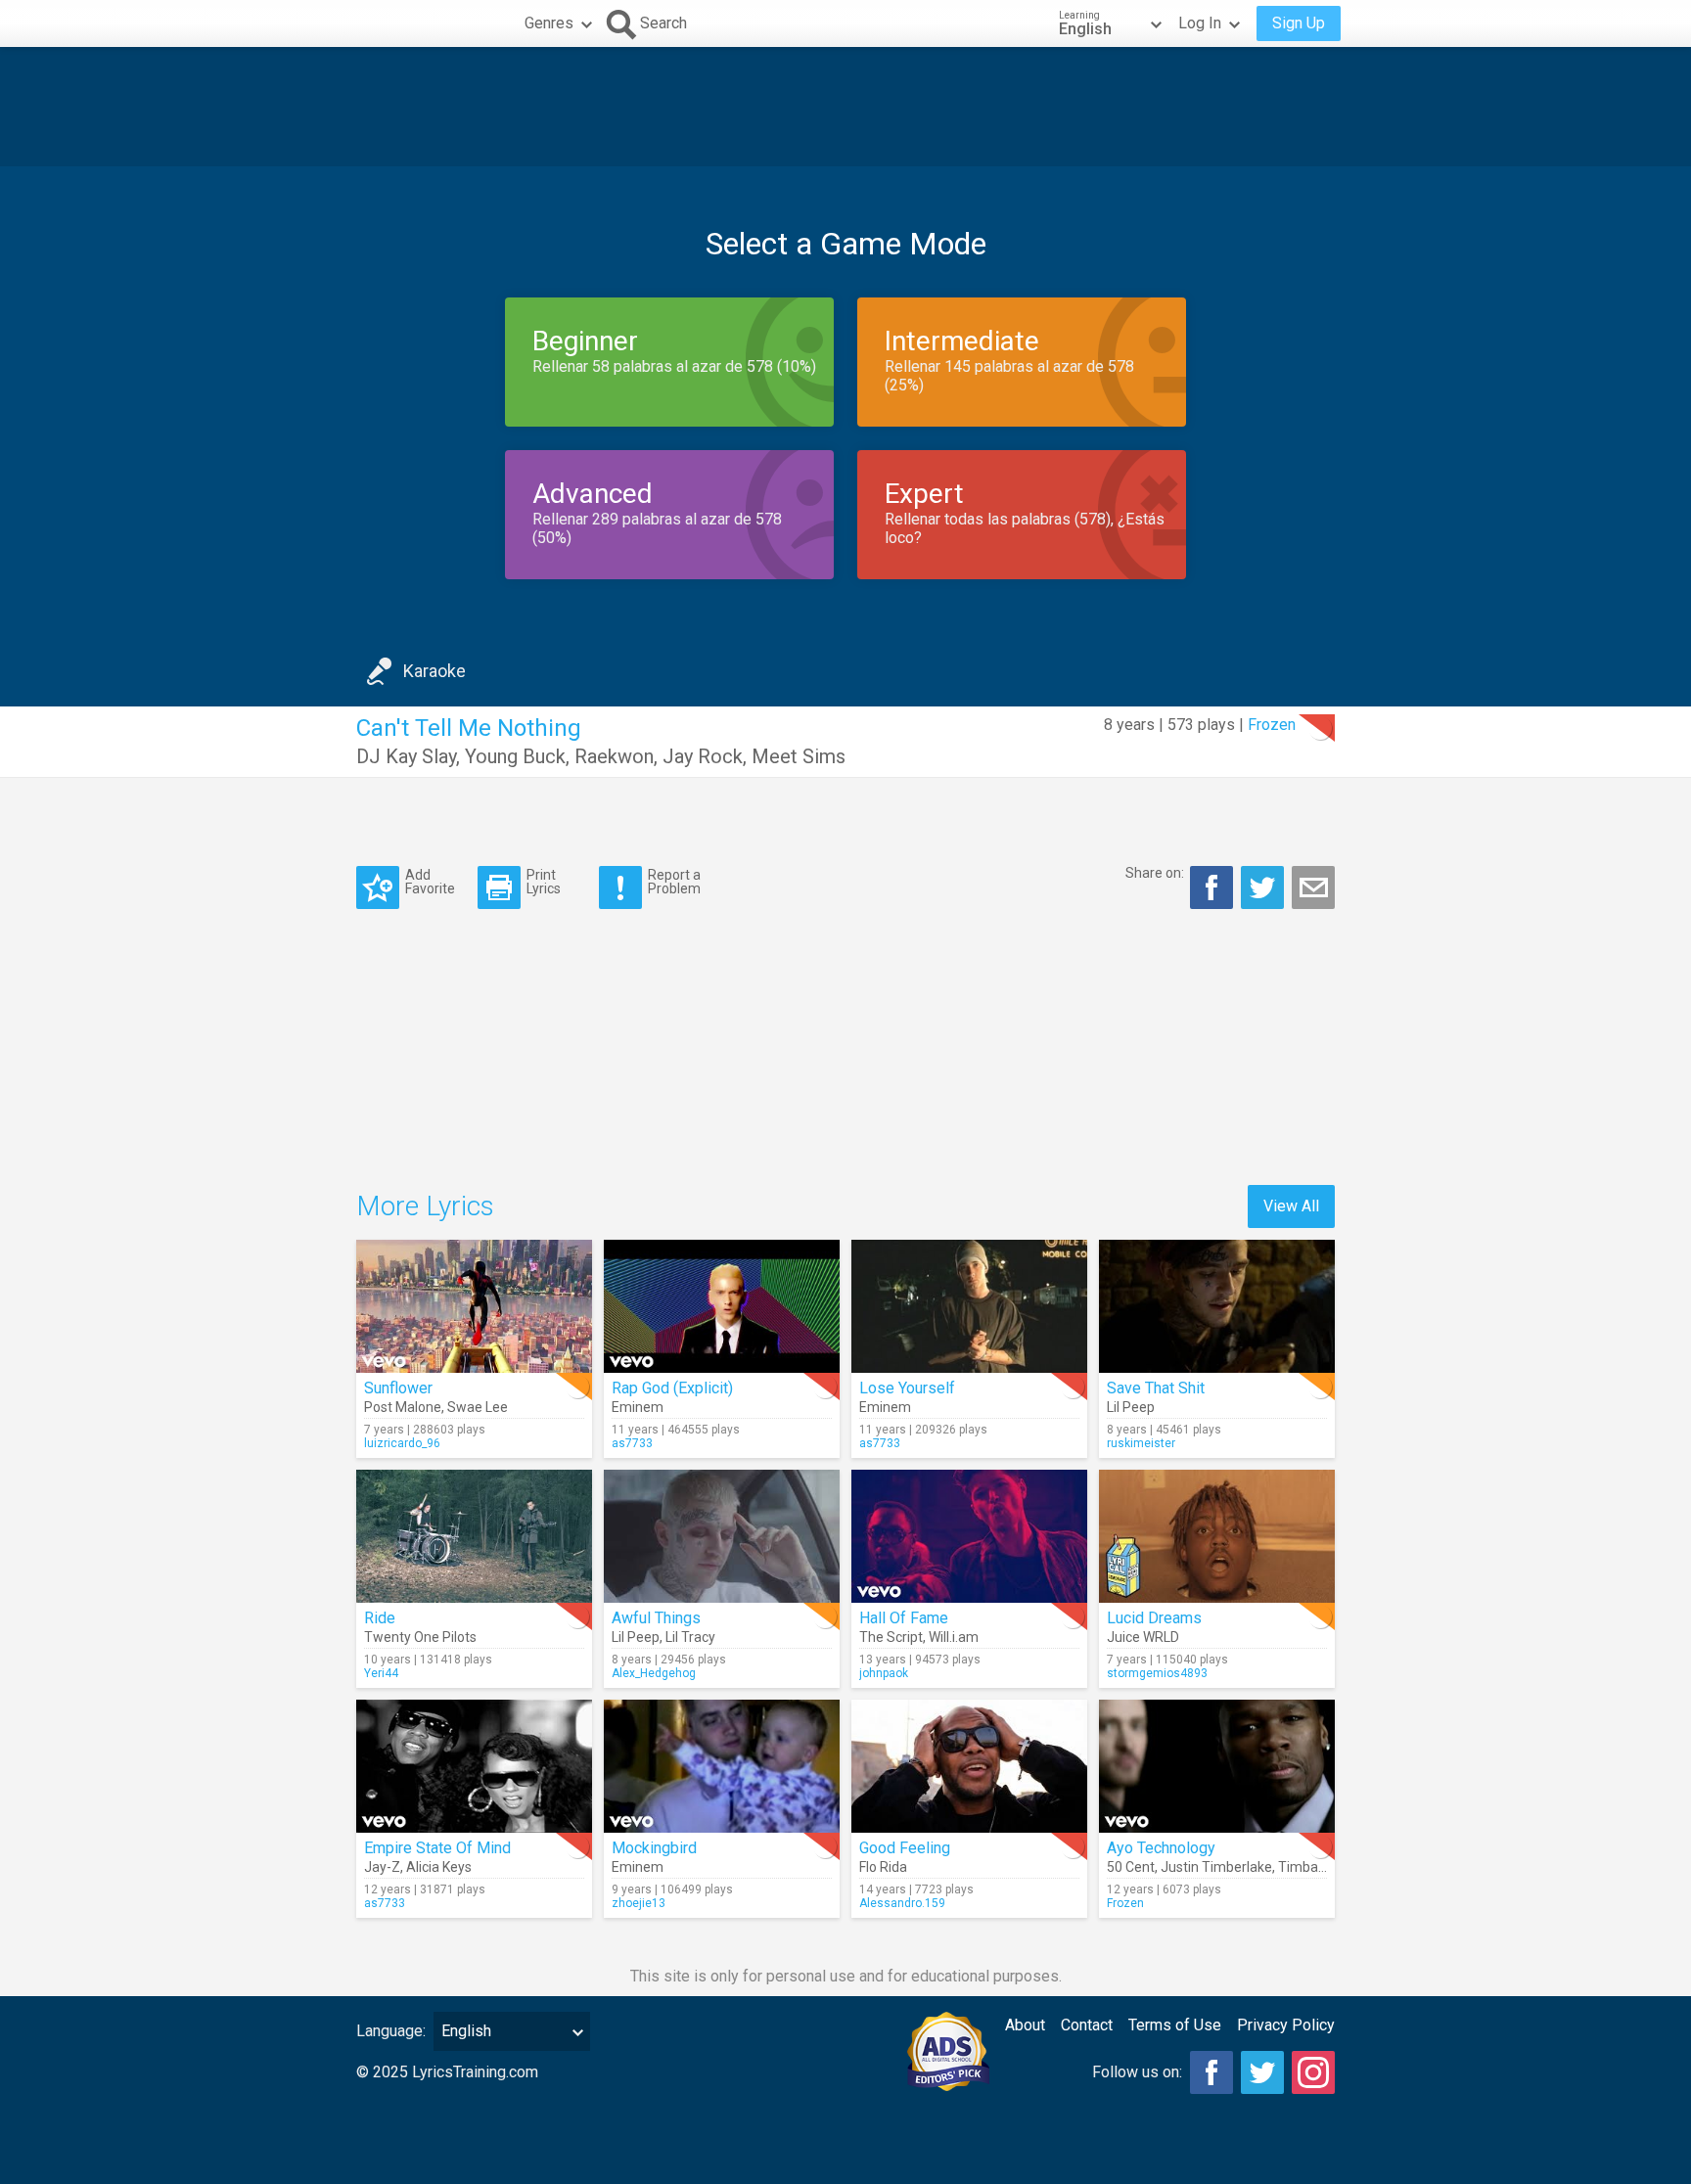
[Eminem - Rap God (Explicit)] (722, 1306)
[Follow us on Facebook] (1211, 2072)
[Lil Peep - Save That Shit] (1217, 1306)
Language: (391, 2031)
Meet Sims (799, 756)
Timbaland (1311, 1867)
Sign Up (1299, 23)
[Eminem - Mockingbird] (722, 1766)
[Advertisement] (845, 107)
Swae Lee (478, 1407)
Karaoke (434, 671)
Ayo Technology (1161, 1848)
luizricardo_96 (402, 1443)
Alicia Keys (439, 1867)
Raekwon (614, 756)
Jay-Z (382, 1867)
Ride (380, 1618)
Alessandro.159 (902, 1903)
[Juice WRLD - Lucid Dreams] (1217, 1536)
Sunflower (398, 1388)
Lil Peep (1131, 1407)
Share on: (1155, 873)
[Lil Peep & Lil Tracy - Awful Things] (722, 1536)
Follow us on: (1137, 2072)
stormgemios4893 (1157, 1673)
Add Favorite (430, 881)
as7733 (632, 1443)
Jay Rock (703, 756)
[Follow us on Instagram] (1313, 2072)
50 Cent (1131, 1867)
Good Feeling (905, 1848)
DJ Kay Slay (406, 756)
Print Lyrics (544, 881)
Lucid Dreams (1154, 1618)
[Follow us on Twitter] (1262, 2072)
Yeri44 (381, 1673)
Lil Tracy (690, 1637)
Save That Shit (1156, 1388)
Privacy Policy (1286, 2025)
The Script (891, 1637)
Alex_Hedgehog (654, 1673)
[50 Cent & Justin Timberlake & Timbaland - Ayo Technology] (1217, 1766)
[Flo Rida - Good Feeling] (969, 1766)
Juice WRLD (1143, 1637)
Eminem (638, 1407)
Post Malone (403, 1407)
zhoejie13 (639, 1903)
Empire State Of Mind (437, 1848)
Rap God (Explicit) (672, 1388)
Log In (1200, 23)
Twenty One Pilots (420, 1637)
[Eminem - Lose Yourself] (969, 1306)
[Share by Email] (1313, 887)
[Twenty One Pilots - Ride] (474, 1536)
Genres (549, 23)
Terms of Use (1175, 2025)
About (1025, 2025)
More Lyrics (425, 1206)
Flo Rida (883, 1867)
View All (1291, 1206)
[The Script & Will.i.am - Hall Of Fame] (969, 1536)
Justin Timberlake (1216, 1867)
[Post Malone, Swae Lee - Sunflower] (474, 1306)
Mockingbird (654, 1848)
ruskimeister (1141, 1443)
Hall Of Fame (904, 1618)
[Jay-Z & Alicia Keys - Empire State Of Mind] (474, 1766)
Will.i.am (954, 1637)
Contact (1087, 2025)
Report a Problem (674, 881)
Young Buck (515, 756)
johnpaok (884, 1673)
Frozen (1272, 725)
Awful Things (656, 1618)
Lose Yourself (907, 1388)
